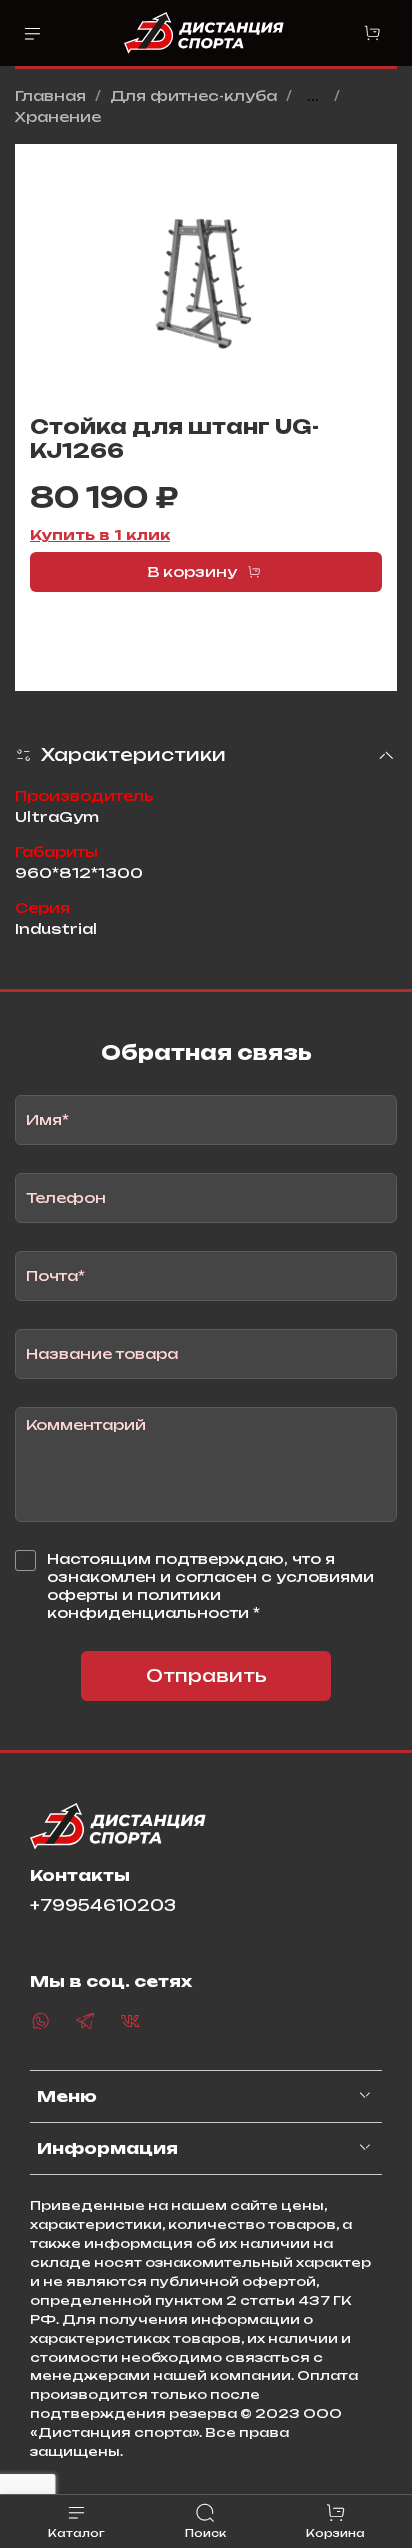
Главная (50, 95)
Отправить (206, 1675)
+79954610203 (103, 1905)
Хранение (58, 116)
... (313, 96)
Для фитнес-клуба (193, 95)
